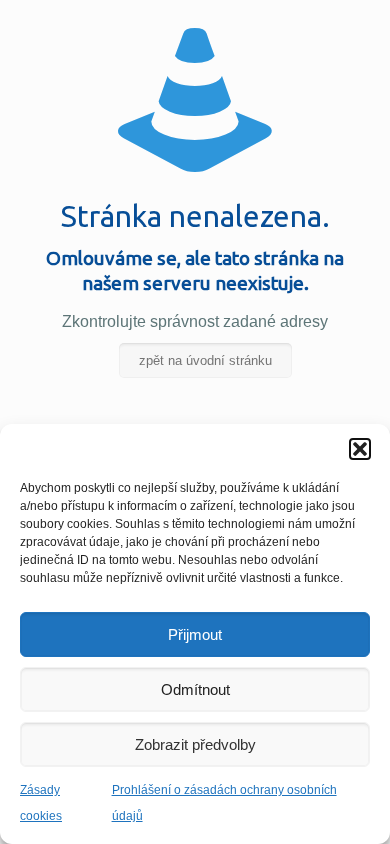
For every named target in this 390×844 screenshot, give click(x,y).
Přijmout (195, 634)
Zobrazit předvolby (195, 744)
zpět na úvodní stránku (205, 360)
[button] (360, 449)
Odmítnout (195, 689)
